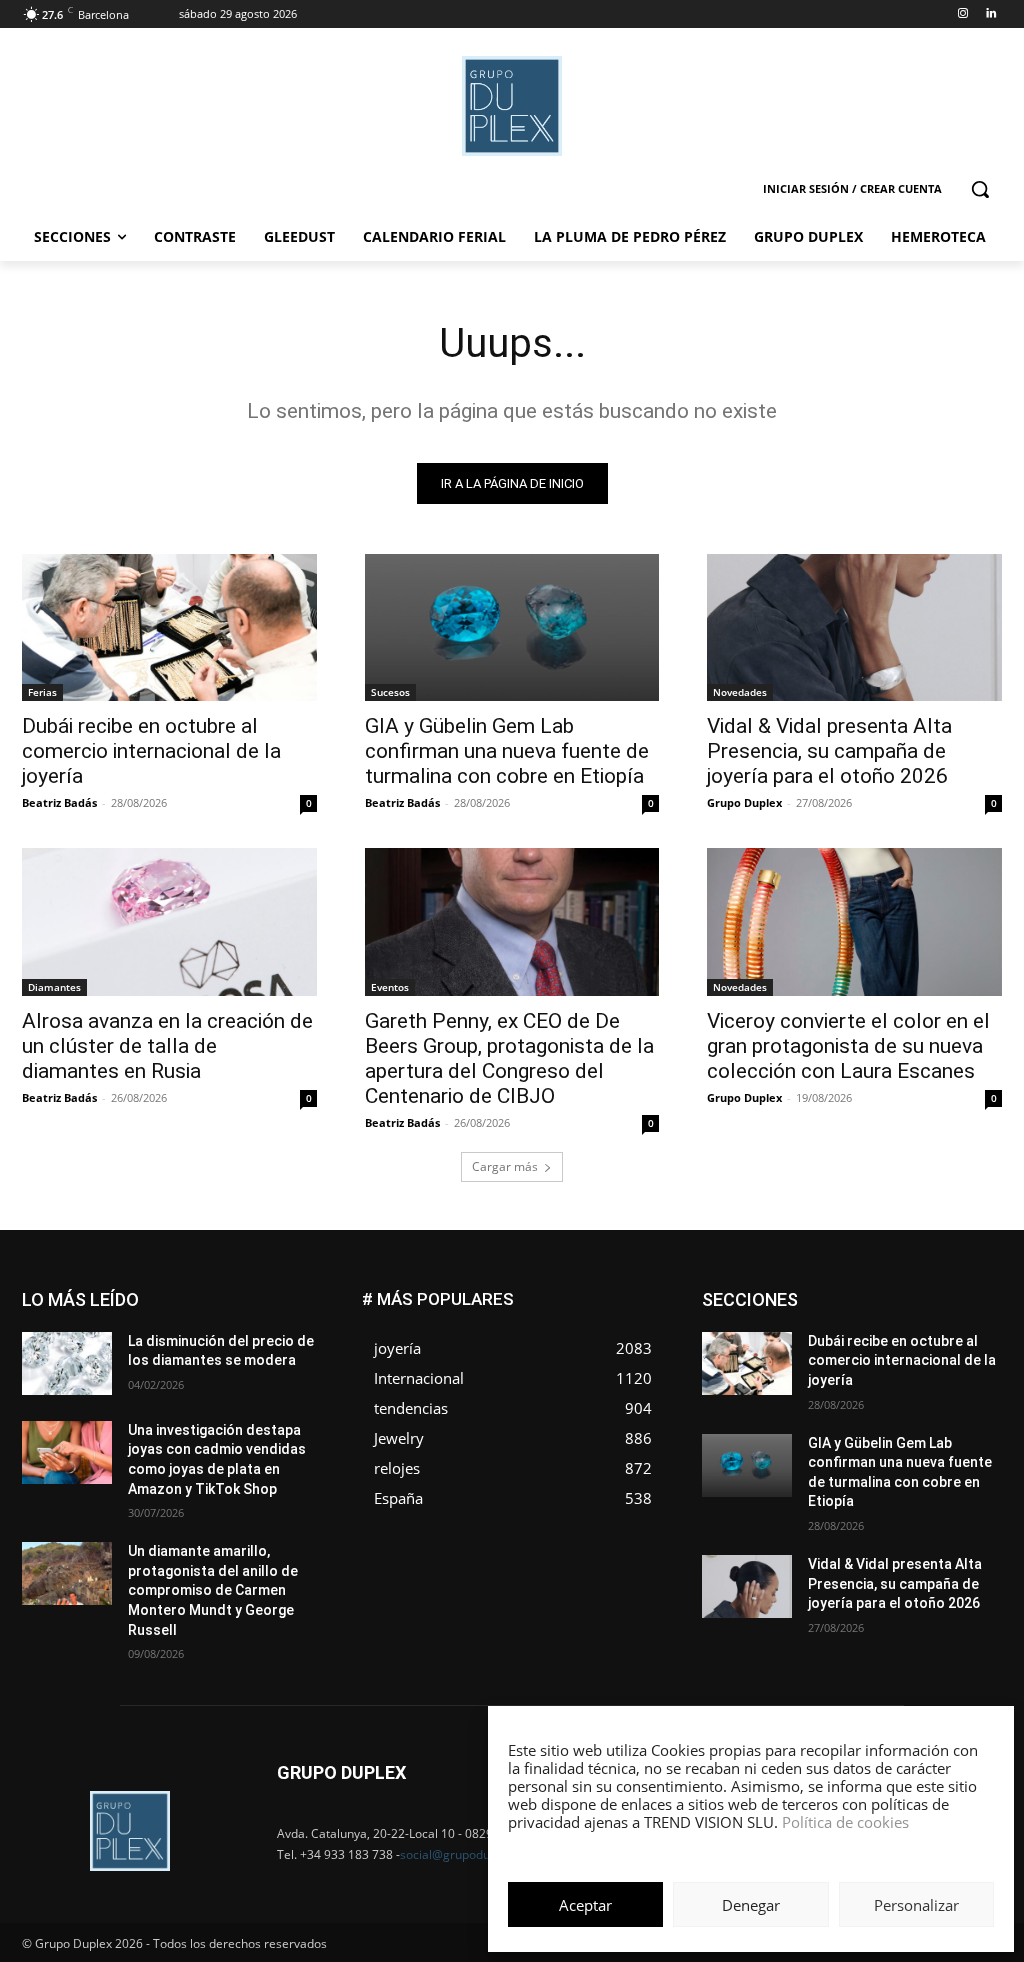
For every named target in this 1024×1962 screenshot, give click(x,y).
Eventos (390, 987)
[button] (980, 189)
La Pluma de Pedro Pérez (931, 1337)
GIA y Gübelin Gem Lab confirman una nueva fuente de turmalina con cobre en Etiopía (507, 751)
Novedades (740, 692)
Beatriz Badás (59, 802)
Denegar (751, 1905)
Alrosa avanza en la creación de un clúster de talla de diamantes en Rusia (167, 1046)
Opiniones (881, 1367)
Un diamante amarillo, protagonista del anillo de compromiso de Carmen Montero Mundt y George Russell (213, 1590)
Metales (798, 1352)
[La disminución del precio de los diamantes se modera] (67, 1363)
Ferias (42, 692)
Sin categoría (963, 1382)
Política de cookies (845, 1822)
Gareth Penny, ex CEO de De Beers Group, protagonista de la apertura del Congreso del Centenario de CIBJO (509, 1058)
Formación (971, 1322)
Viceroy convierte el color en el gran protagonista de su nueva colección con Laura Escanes (848, 1046)
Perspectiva (968, 1367)
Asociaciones (801, 1292)
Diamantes (54, 987)
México (866, 1352)
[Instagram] (962, 14)
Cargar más (505, 1166)
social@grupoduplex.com (470, 1854)
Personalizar (916, 1905)
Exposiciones (818, 1322)
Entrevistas (900, 1307)
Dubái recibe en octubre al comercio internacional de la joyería (151, 751)
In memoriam (798, 1337)
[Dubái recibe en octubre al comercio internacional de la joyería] (169, 627)
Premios (791, 1382)
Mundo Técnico (956, 1352)
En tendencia (808, 1307)
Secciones (870, 1382)
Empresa (976, 1292)
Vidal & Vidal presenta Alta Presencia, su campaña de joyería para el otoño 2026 (829, 751)
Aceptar (585, 1905)
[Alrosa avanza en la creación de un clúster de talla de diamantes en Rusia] (169, 921)
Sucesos (390, 692)
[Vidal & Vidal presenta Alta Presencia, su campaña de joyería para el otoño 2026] (854, 627)
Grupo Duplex (744, 802)
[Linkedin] (990, 14)
